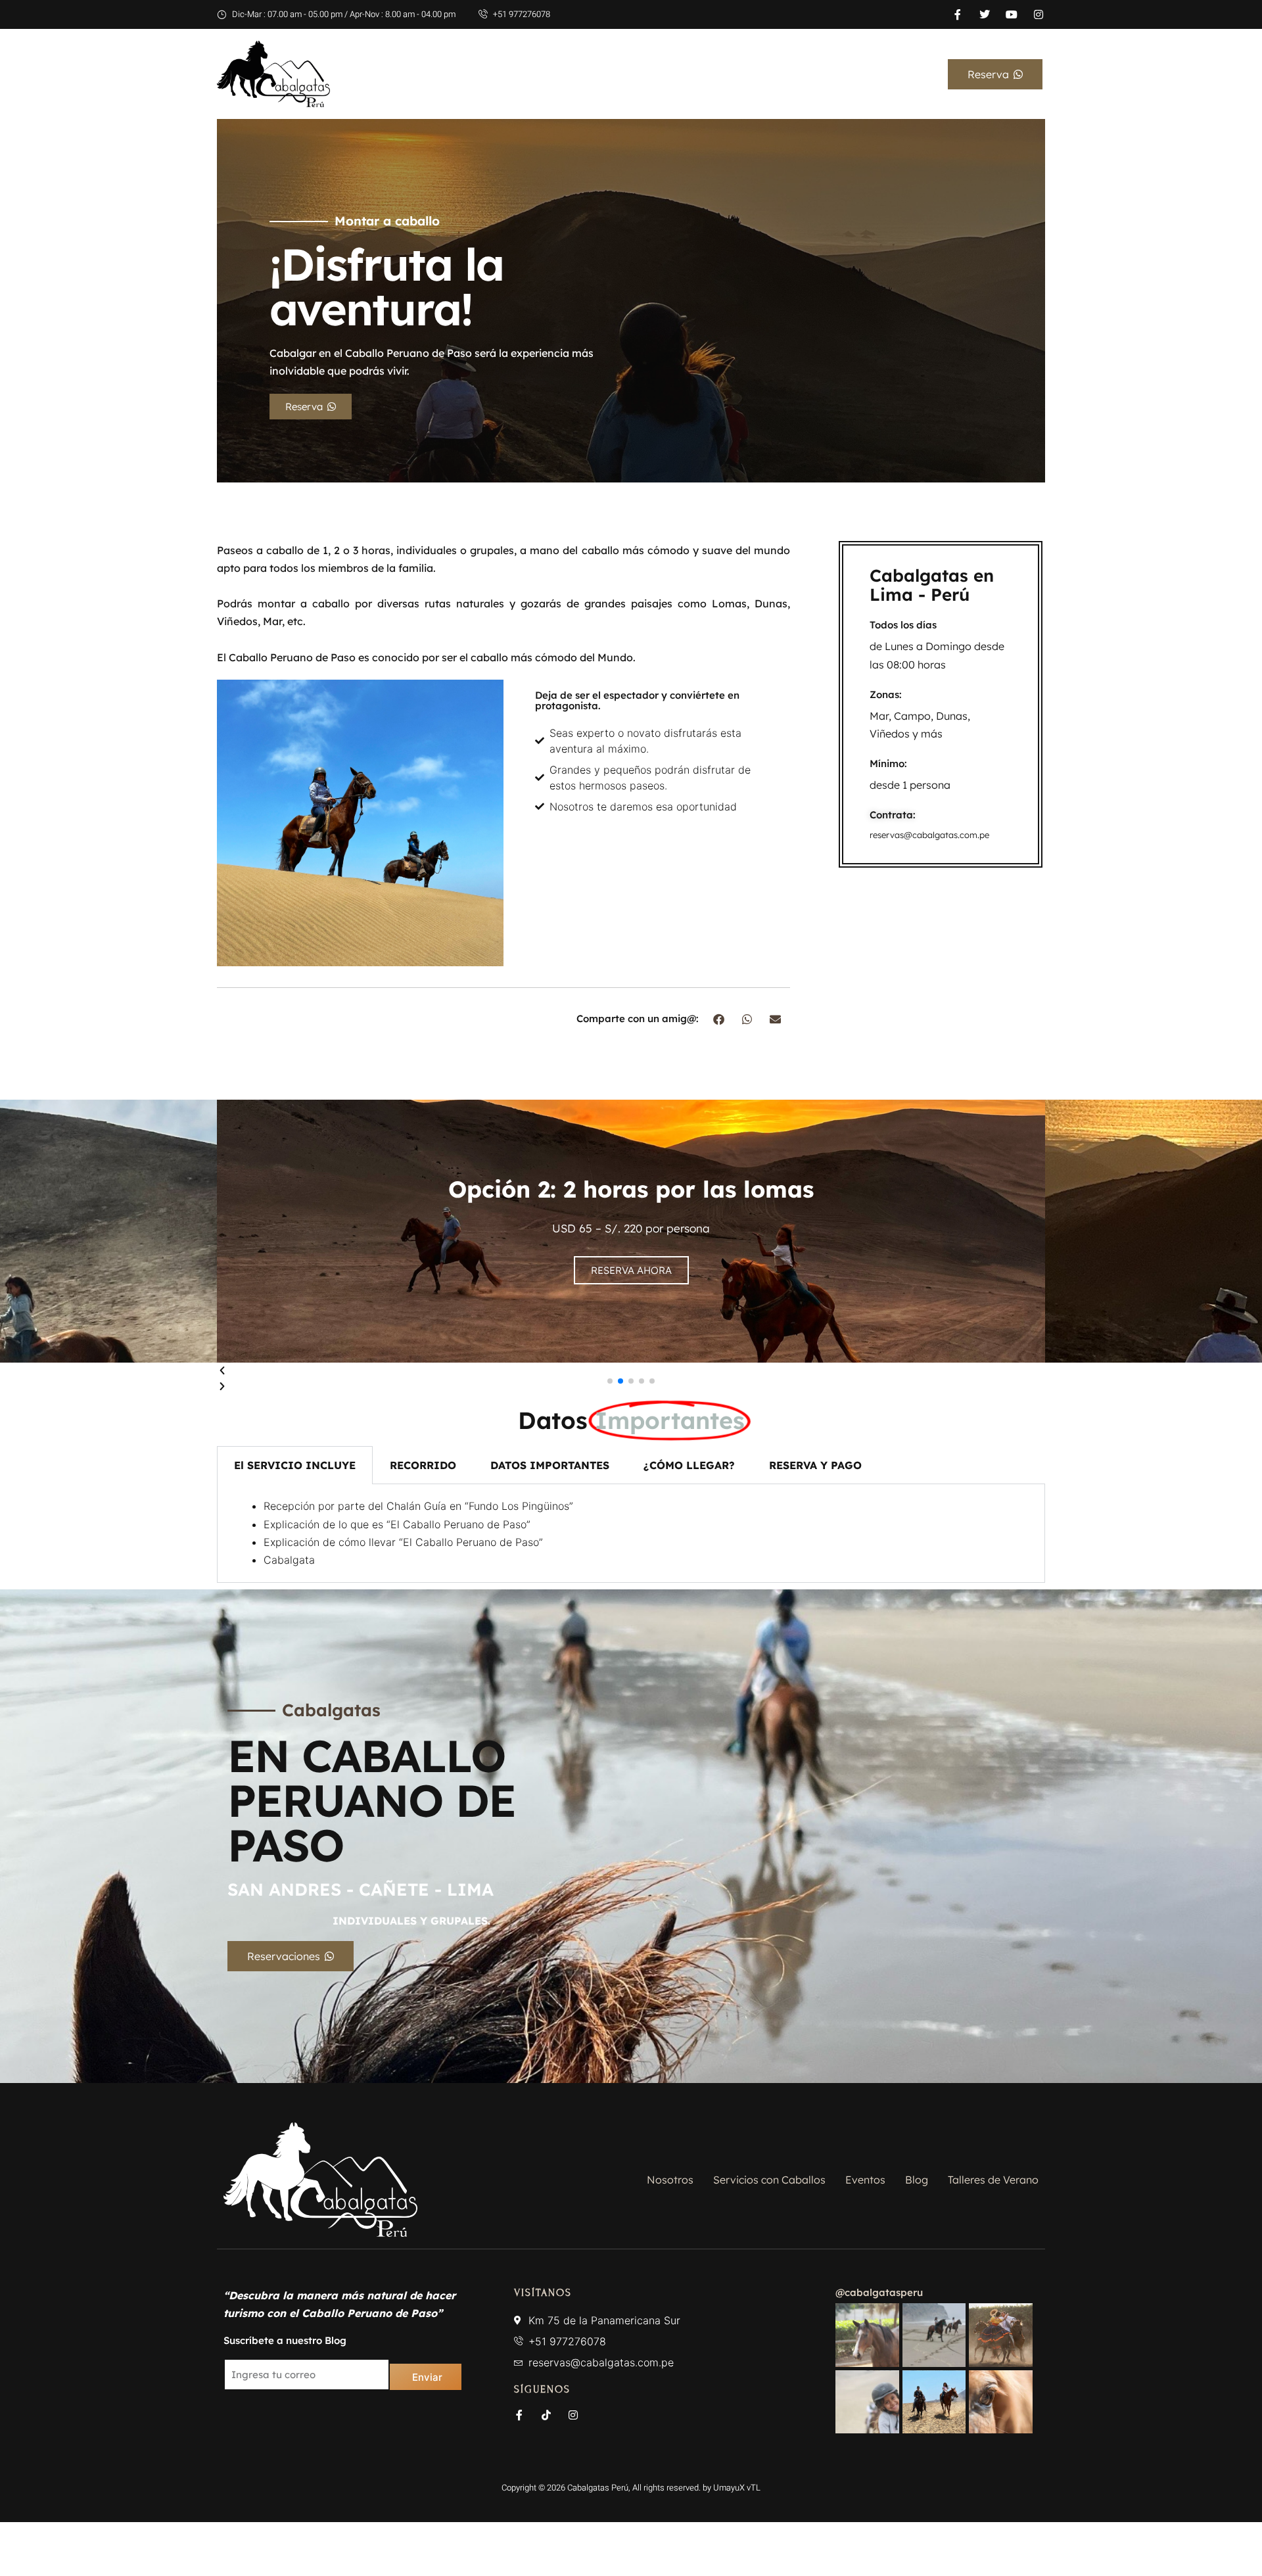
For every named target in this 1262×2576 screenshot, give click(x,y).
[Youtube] (1012, 14)
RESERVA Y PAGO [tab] (815, 1465)
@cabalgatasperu (879, 2292)
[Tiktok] (546, 2415)
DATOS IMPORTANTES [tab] (550, 1465)
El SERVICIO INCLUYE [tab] (295, 1465)
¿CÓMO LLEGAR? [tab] (689, 1465)
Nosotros (732, 74)
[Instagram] (1039, 14)
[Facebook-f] (958, 14)
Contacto (897, 74)
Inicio (664, 74)
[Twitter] (985, 14)
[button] (719, 1019)
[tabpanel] (631, 1534)
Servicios (808, 74)
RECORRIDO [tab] (423, 1465)
